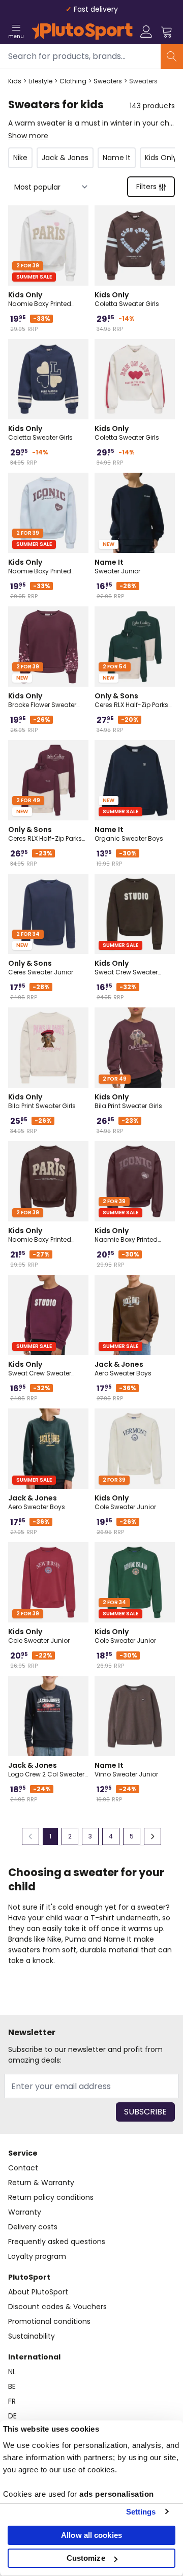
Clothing (73, 81)
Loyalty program (37, 2256)
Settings (141, 2512)
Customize (86, 2558)
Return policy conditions (51, 2197)
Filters (146, 187)
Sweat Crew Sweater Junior (126, 967)
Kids (15, 81)
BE (12, 2386)
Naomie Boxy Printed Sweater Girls (40, 299)
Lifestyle (40, 81)
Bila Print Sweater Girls (42, 1101)
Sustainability (32, 2336)
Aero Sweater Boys (123, 1368)
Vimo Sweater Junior (126, 1769)
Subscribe (145, 2112)
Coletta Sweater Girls (127, 299)
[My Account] (146, 32)
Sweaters (108, 81)
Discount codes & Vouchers (57, 2307)
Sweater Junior (117, 566)
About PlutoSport (38, 2292)
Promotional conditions (49, 2321)
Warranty (25, 2212)
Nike (20, 158)
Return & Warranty (41, 2183)
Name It (117, 158)
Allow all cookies (91, 2535)
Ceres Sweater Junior (41, 967)
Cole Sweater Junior (125, 1502)
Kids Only (161, 158)
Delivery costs (33, 2227)
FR (12, 2401)
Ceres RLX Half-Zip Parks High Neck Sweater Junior (133, 700)
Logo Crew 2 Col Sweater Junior (46, 1769)
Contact (23, 2168)
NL (12, 2372)
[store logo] (82, 32)
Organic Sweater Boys (129, 834)
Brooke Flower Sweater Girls (42, 700)
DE (12, 2416)
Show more (28, 136)
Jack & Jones (65, 158)
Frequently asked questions (57, 2242)
